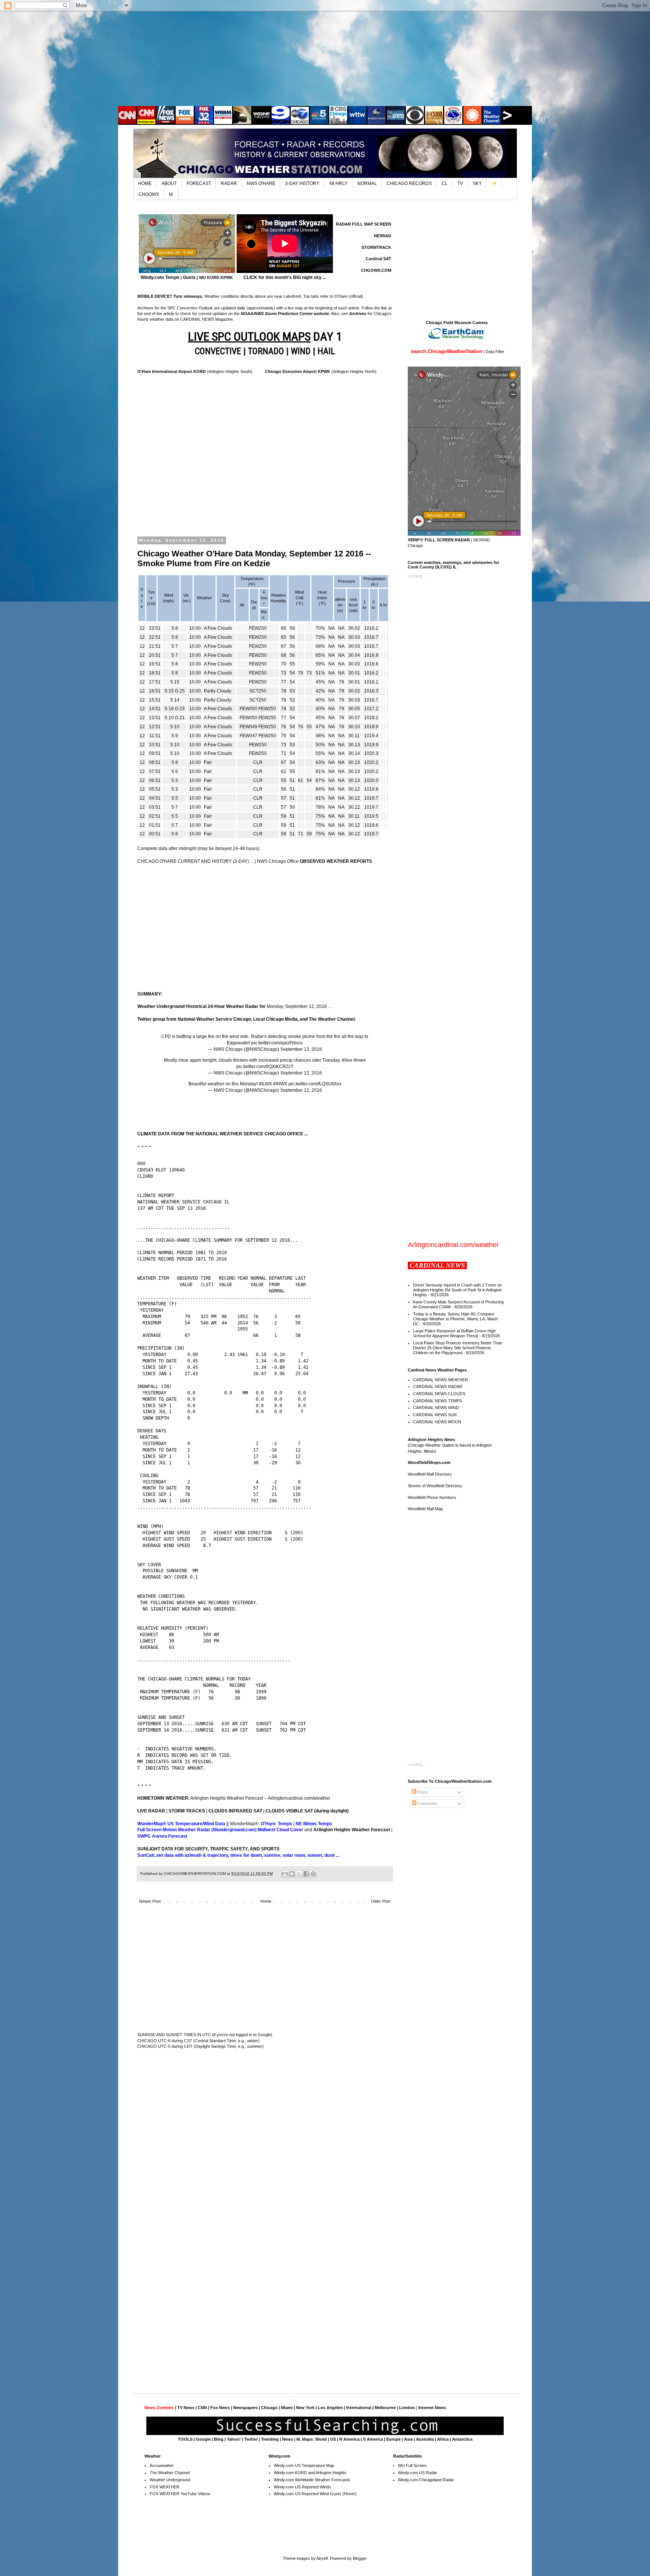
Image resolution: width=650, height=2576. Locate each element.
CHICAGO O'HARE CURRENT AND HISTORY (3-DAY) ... (195, 861)
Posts (422, 1792)
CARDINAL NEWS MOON (437, 1422)
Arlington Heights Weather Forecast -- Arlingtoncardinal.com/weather (260, 1798)
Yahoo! (234, 2439)
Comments (427, 1803)
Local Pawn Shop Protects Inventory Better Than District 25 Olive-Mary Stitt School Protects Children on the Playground (458, 1348)
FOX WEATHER (165, 2487)
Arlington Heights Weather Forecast (352, 1830)
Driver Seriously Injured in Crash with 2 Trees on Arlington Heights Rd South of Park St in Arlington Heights (457, 1290)
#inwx (360, 1060)
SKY (477, 183)
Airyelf (322, 2558)
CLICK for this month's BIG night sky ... (285, 277)
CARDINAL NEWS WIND (436, 1408)
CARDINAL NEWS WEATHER (440, 1380)
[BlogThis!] (292, 1874)
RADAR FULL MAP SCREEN (364, 224)
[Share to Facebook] (306, 1874)
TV (460, 183)
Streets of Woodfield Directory (435, 1486)
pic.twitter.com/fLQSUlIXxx (315, 1084)
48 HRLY (338, 183)
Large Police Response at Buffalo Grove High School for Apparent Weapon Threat (454, 1333)
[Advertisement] (325, 58)
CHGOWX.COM (376, 270)
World (321, 2439)
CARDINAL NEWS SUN (435, 1415)
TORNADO (266, 351)
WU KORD (209, 277)
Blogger (360, 2558)
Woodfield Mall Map (425, 1509)
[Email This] (285, 1874)
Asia (408, 2439)
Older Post (381, 1901)
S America (373, 2439)
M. (171, 194)
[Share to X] (299, 1874)
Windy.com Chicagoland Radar (426, 2480)
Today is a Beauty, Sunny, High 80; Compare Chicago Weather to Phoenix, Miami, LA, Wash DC (455, 1319)
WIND (301, 351)
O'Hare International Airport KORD (172, 371)
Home (266, 1901)
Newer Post (150, 1901)
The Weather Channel (170, 2473)
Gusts (189, 277)
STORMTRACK (376, 247)
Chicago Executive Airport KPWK (298, 371)
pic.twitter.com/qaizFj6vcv (277, 1043)
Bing (219, 2439)
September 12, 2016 (301, 1073)
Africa (443, 2439)
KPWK (227, 277)
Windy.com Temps (160, 277)
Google (203, 2439)
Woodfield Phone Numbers (432, 1497)
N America (349, 2439)
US (333, 2439)
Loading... (417, 576)
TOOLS (185, 2439)
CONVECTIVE (218, 351)
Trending (270, 2439)
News (288, 2439)
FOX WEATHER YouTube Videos (180, 2494)
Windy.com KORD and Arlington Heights (310, 2473)
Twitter (251, 2439)
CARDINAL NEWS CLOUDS (439, 1394)
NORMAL (367, 183)
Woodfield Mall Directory (430, 1474)
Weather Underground (170, 2480)
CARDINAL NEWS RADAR (438, 1386)
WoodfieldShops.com (429, 1462)
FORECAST (199, 183)
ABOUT (169, 183)
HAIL (326, 351)
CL (445, 183)
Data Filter (495, 352)
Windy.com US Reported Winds (302, 2487)
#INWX (280, 1084)
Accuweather (162, 2465)
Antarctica (462, 2439)
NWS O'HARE (261, 183)
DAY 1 (265, 336)
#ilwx (347, 1060)
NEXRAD (383, 236)
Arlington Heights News (431, 1440)
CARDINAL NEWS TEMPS (437, 1401)
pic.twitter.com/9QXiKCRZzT (265, 1067)
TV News (186, 2408)
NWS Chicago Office (314, 861)
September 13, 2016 (301, 1049)
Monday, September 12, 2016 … (235, 1006)
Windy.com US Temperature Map (304, 2465)
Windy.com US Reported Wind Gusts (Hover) (315, 2494)
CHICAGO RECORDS (409, 183)
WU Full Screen (412, 2465)
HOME (145, 183)
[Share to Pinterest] (313, 1874)
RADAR (229, 183)
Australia (425, 2439)
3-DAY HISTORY (302, 183)
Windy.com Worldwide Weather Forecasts (312, 2480)
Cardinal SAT (378, 259)
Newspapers (245, 2408)
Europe (393, 2439)
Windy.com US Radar (418, 2473)
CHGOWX (149, 194)
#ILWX (265, 1084)
